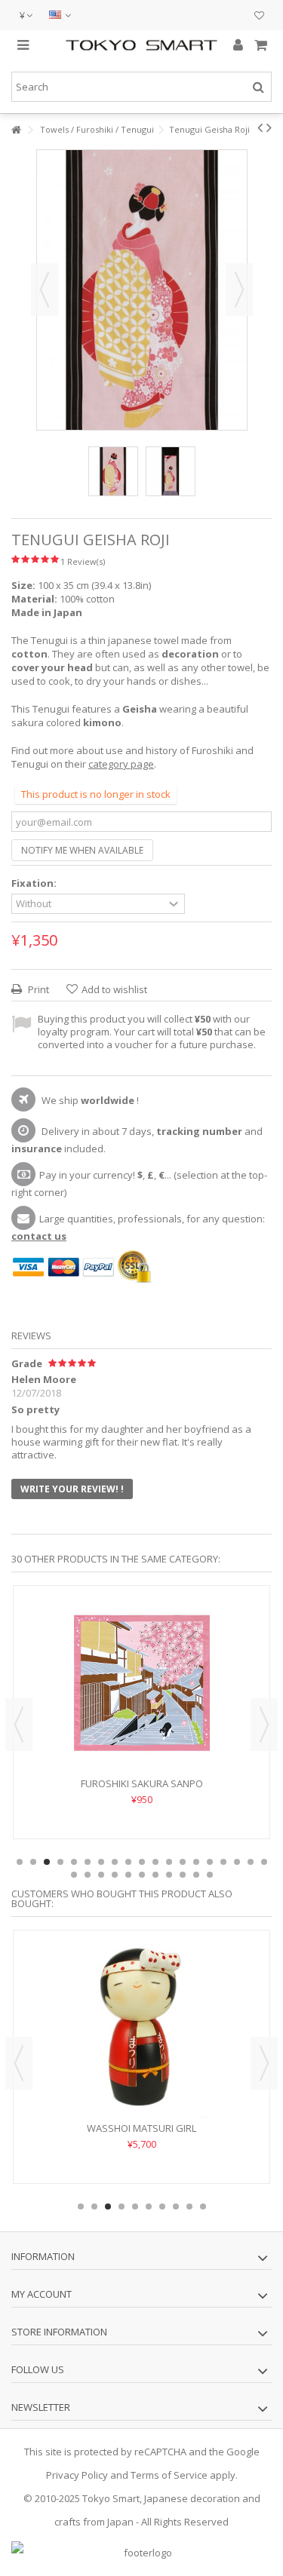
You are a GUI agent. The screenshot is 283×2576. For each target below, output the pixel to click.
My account (42, 2294)
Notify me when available (82, 850)
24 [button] (128, 1875)
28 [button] (183, 1875)
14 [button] (196, 1862)
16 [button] (223, 1862)
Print (37, 989)
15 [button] (210, 1862)
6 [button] (88, 1862)
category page (121, 764)
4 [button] (60, 1862)
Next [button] (239, 290)
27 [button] (169, 1875)
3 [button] (47, 1862)
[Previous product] (260, 127)
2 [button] (33, 1862)
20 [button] (74, 1875)
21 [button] (88, 1875)
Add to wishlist (114, 989)
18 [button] (251, 1862)
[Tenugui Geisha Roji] (113, 471)
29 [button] (196, 1875)
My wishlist (259, 17)
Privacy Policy (77, 2475)
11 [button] (155, 1862)
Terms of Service (169, 2475)
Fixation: (35, 883)
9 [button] (128, 1862)
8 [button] (115, 1862)
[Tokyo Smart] (141, 45)
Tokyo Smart (111, 2498)
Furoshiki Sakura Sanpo (142, 1783)
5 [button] (74, 1862)
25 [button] (142, 1875)
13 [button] (183, 1862)
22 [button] (101, 1875)
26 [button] (155, 1875)
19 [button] (264, 1862)
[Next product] (269, 127)
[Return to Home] (16, 130)
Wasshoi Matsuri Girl (141, 2128)
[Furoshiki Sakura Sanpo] (141, 1683)
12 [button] (169, 1862)
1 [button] (20, 1862)
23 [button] (115, 1875)
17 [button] (237, 1862)
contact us (39, 1236)
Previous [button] (45, 290)
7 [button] (101, 1862)
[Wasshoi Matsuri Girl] (141, 2028)
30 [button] (210, 1875)
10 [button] (142, 1862)
